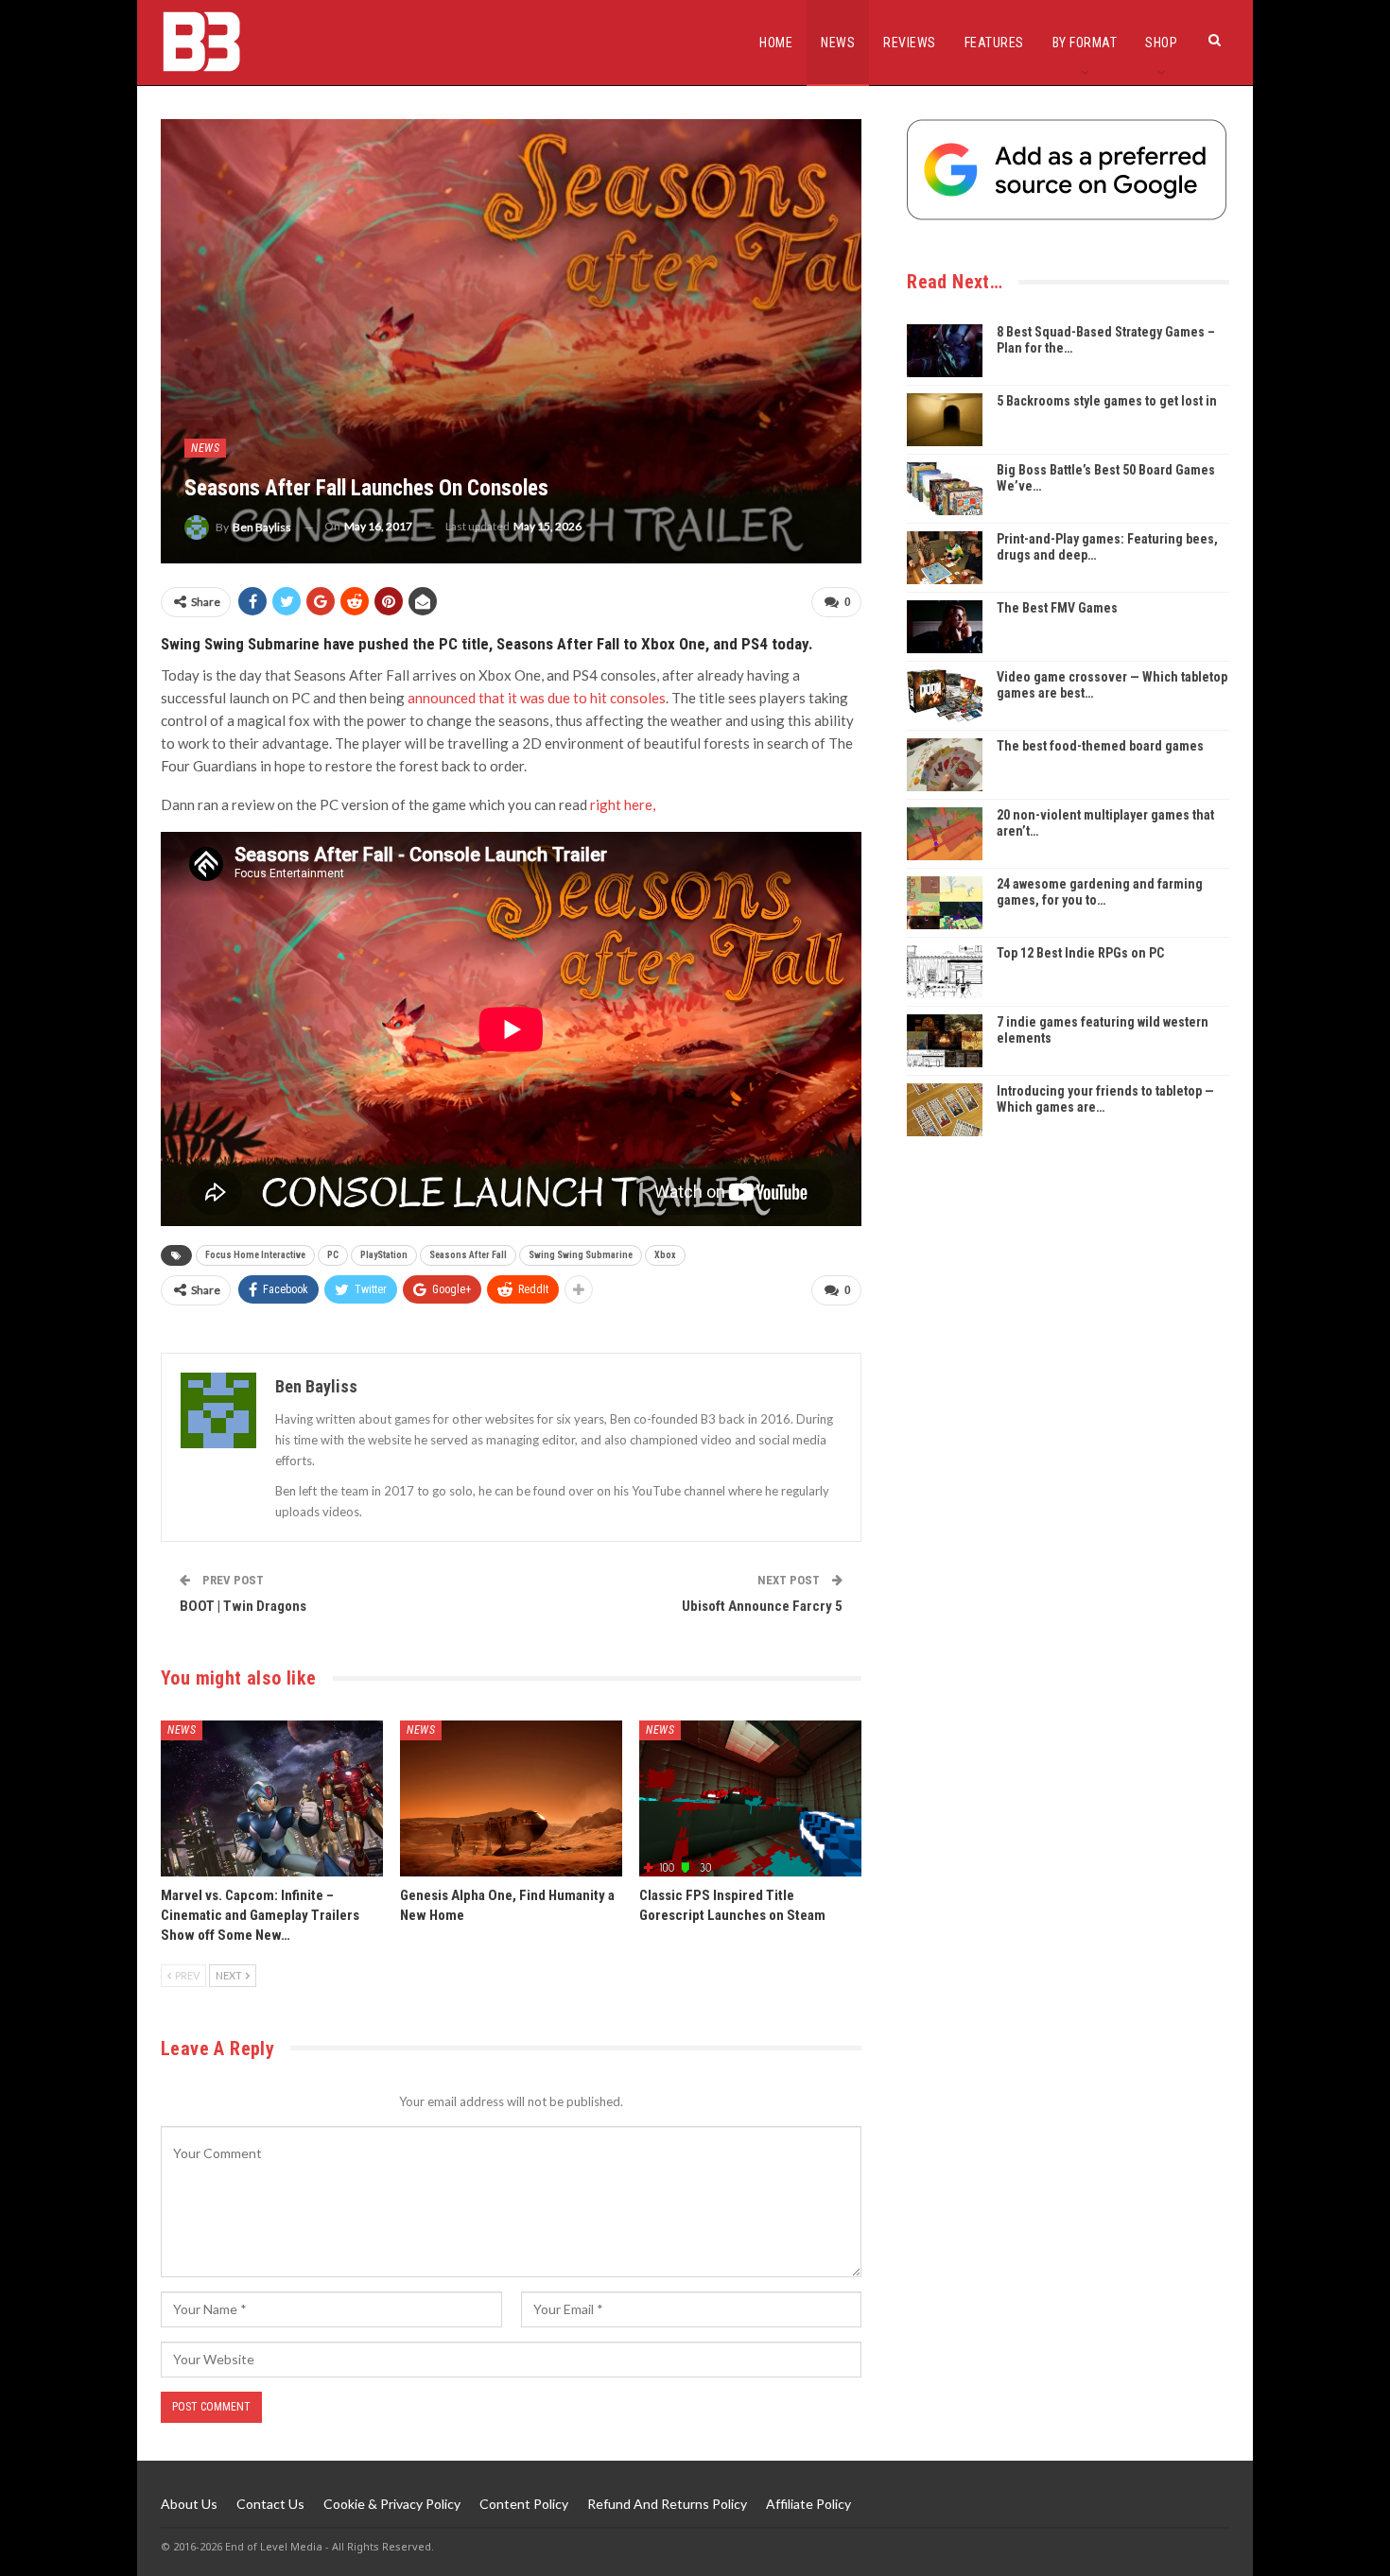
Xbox (665, 1255)
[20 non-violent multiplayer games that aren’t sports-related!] (945, 834)
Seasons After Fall (468, 1255)
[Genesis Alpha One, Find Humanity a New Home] (511, 1798)
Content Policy (524, 2504)
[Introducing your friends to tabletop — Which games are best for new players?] (945, 1110)
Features (994, 43)
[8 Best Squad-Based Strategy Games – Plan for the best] (945, 351)
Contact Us (270, 2504)
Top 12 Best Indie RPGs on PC (1080, 953)
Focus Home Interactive (255, 1255)
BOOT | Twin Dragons (243, 1606)
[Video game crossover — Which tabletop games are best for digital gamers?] (945, 696)
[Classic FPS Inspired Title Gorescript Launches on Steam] (750, 1798)
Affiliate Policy (808, 2504)
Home (776, 43)
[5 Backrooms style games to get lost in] (945, 420)
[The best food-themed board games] (945, 765)
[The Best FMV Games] (945, 627)
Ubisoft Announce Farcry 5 (762, 1606)
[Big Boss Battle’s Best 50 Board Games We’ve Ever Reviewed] (945, 489)
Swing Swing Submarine (581, 1255)
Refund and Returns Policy (667, 2504)
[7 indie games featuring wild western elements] (945, 1041)
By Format (1085, 43)
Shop (1161, 43)
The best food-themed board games (1100, 746)
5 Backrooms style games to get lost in (1107, 401)
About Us (189, 2504)
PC (333, 1255)
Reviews (910, 43)
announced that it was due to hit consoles (537, 698)
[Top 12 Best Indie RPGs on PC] (945, 972)
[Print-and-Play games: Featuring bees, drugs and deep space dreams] (945, 558)
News (838, 43)
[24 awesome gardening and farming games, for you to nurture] (945, 903)
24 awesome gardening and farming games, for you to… (1100, 892)
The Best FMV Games (1057, 608)
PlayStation (384, 1255)
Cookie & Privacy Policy (392, 2504)
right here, (623, 804)
